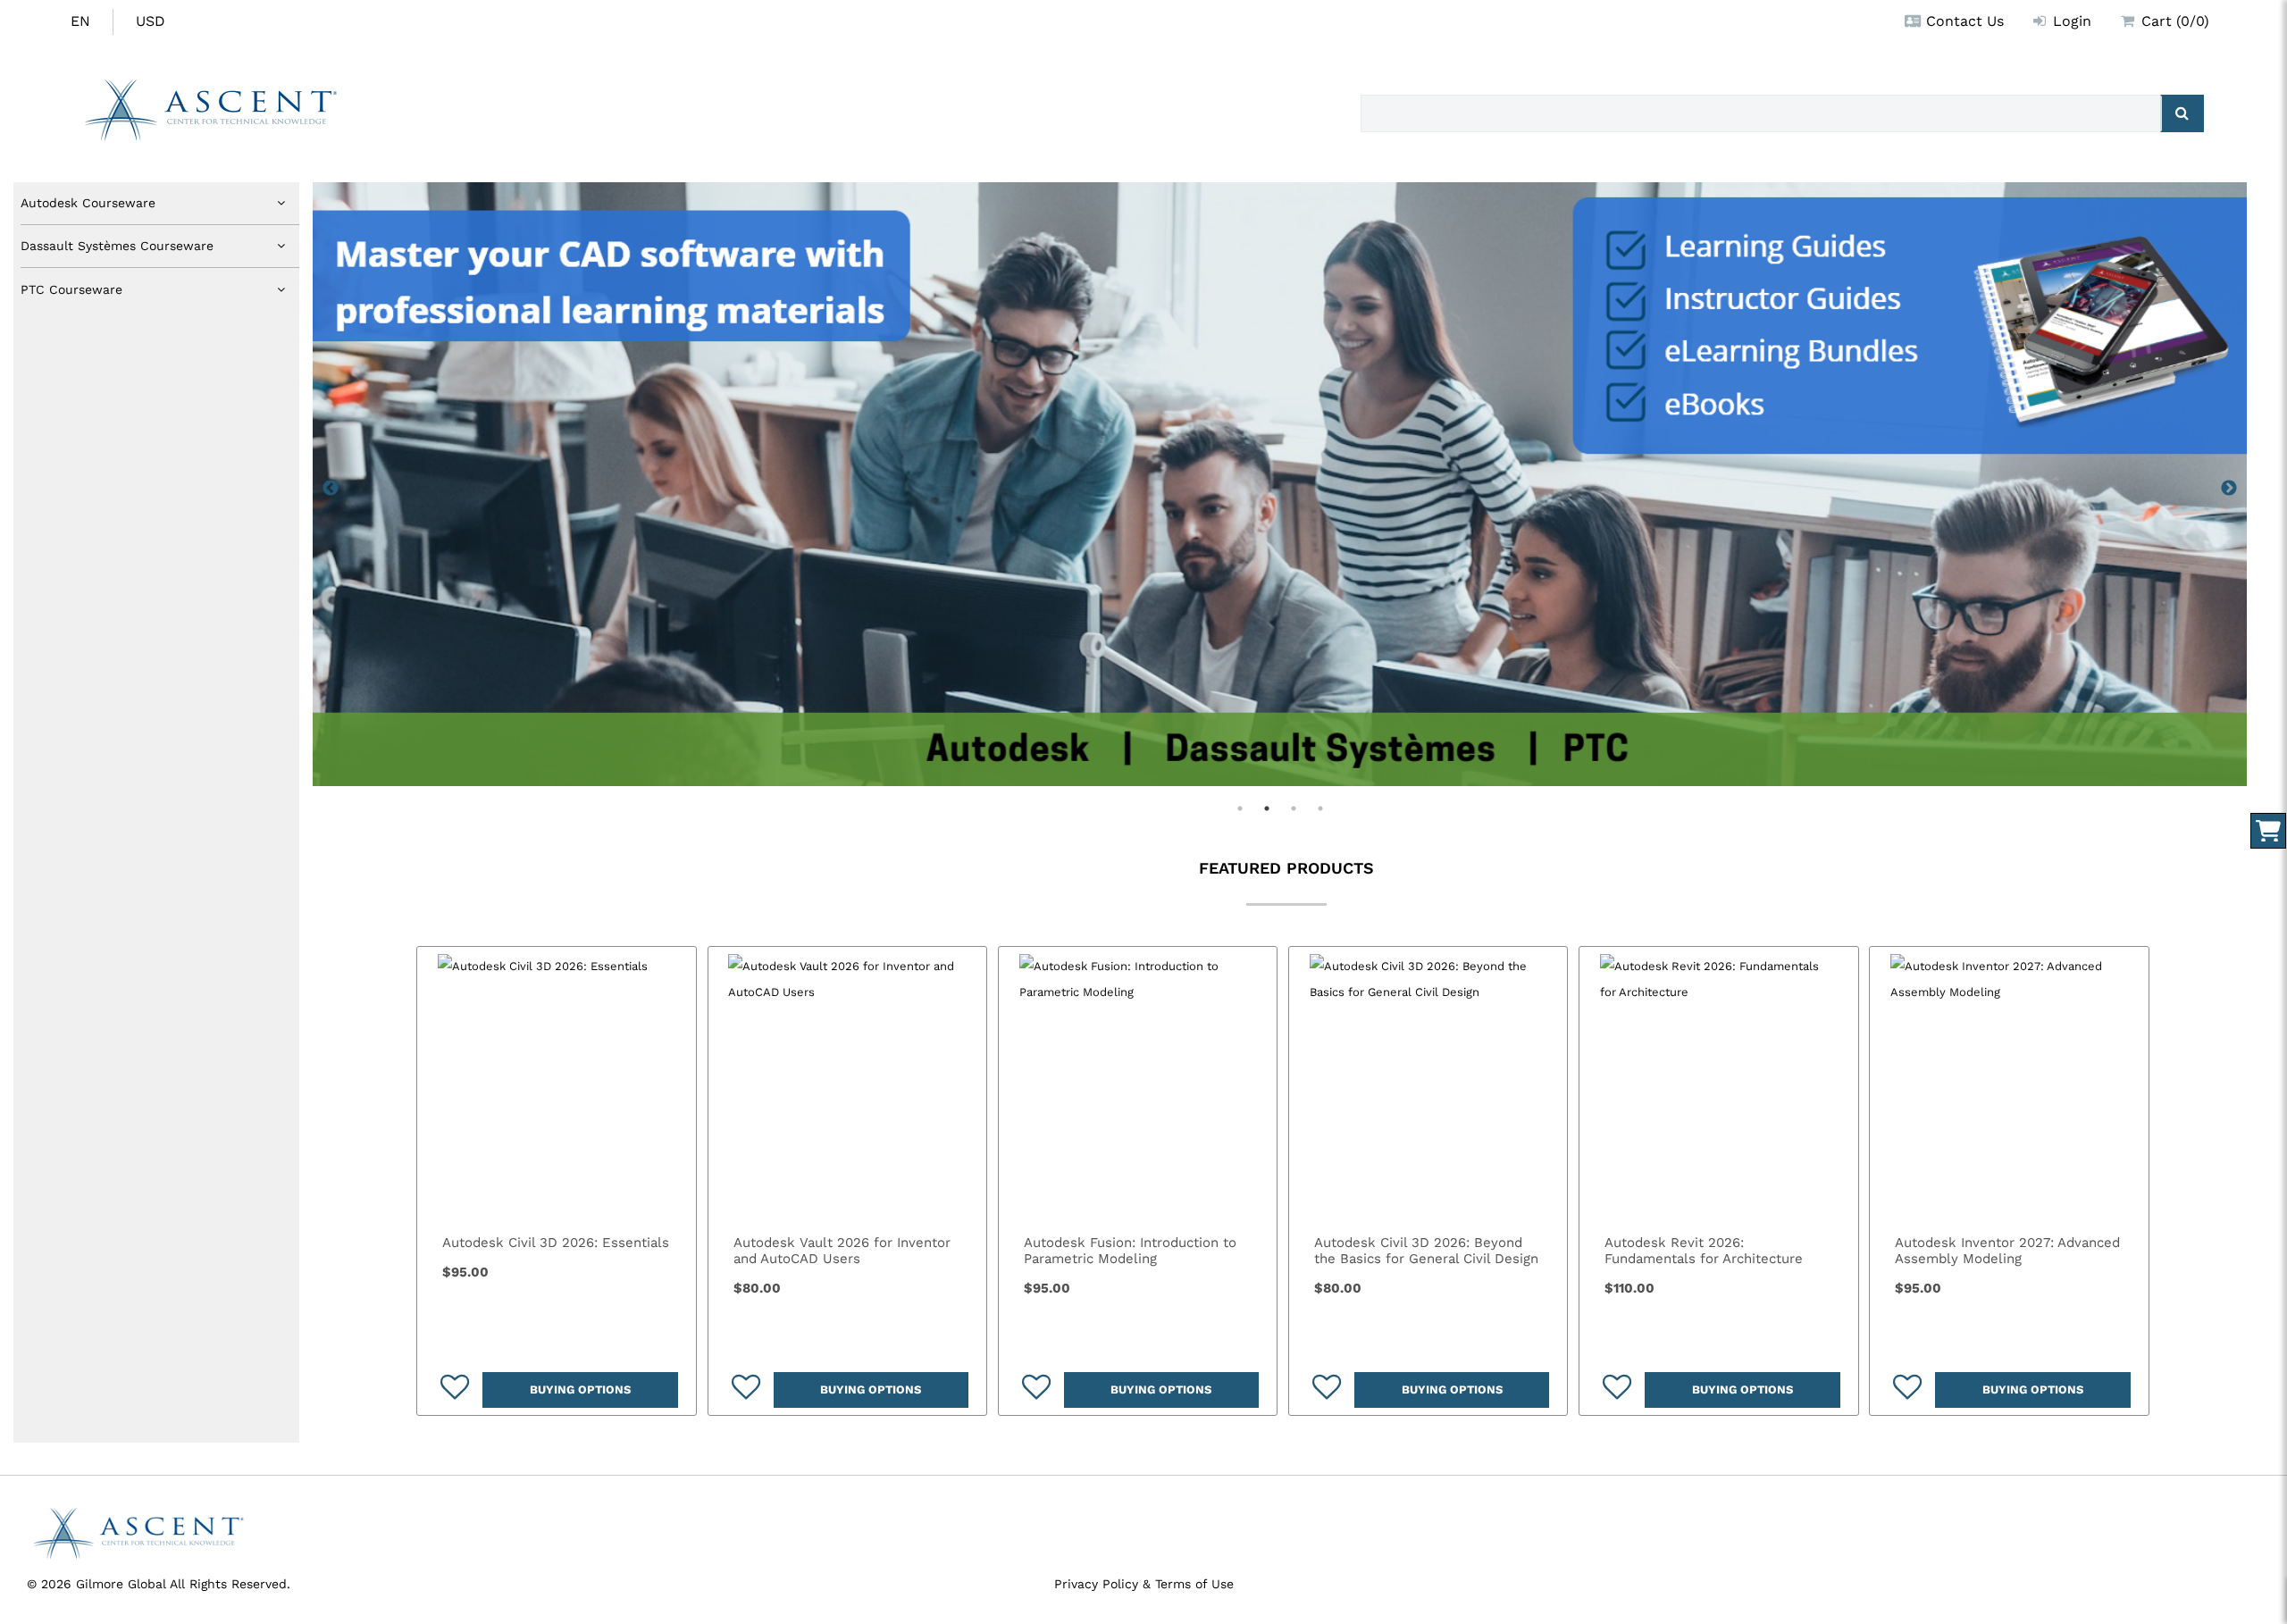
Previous (331, 489)
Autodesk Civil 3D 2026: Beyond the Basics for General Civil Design (1426, 1251)
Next (2229, 489)
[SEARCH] (2182, 113)
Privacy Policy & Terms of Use (1144, 1584)
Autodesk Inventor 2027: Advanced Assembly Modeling (2007, 1251)
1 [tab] (1240, 808)
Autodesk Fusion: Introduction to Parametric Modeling (1130, 1251)
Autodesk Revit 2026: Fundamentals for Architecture (1704, 1251)
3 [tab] (1294, 808)
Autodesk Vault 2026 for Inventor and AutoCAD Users (842, 1251)
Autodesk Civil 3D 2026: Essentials (556, 1243)
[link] (556, 1086)
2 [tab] (1267, 808)
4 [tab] (1320, 808)
